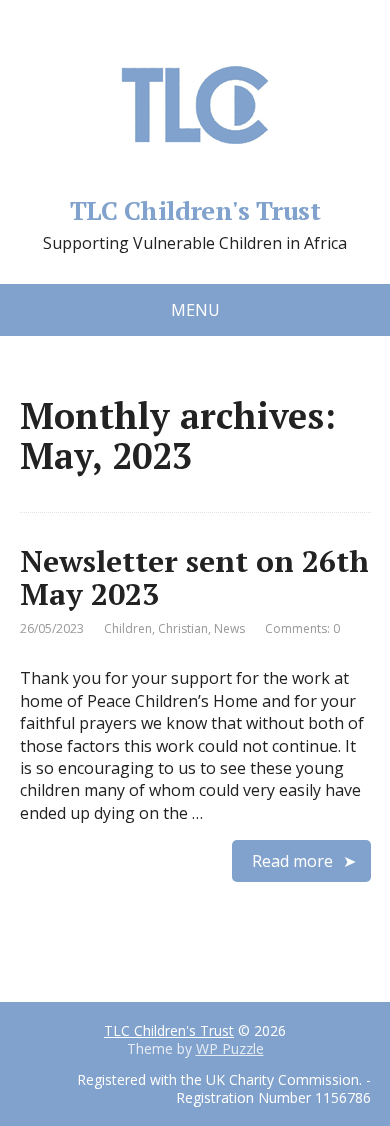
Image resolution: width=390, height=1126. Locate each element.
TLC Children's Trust (195, 207)
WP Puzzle (230, 1048)
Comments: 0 (302, 628)
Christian (183, 628)
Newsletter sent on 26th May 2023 (194, 577)
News (229, 628)
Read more (292, 861)
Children (128, 628)
